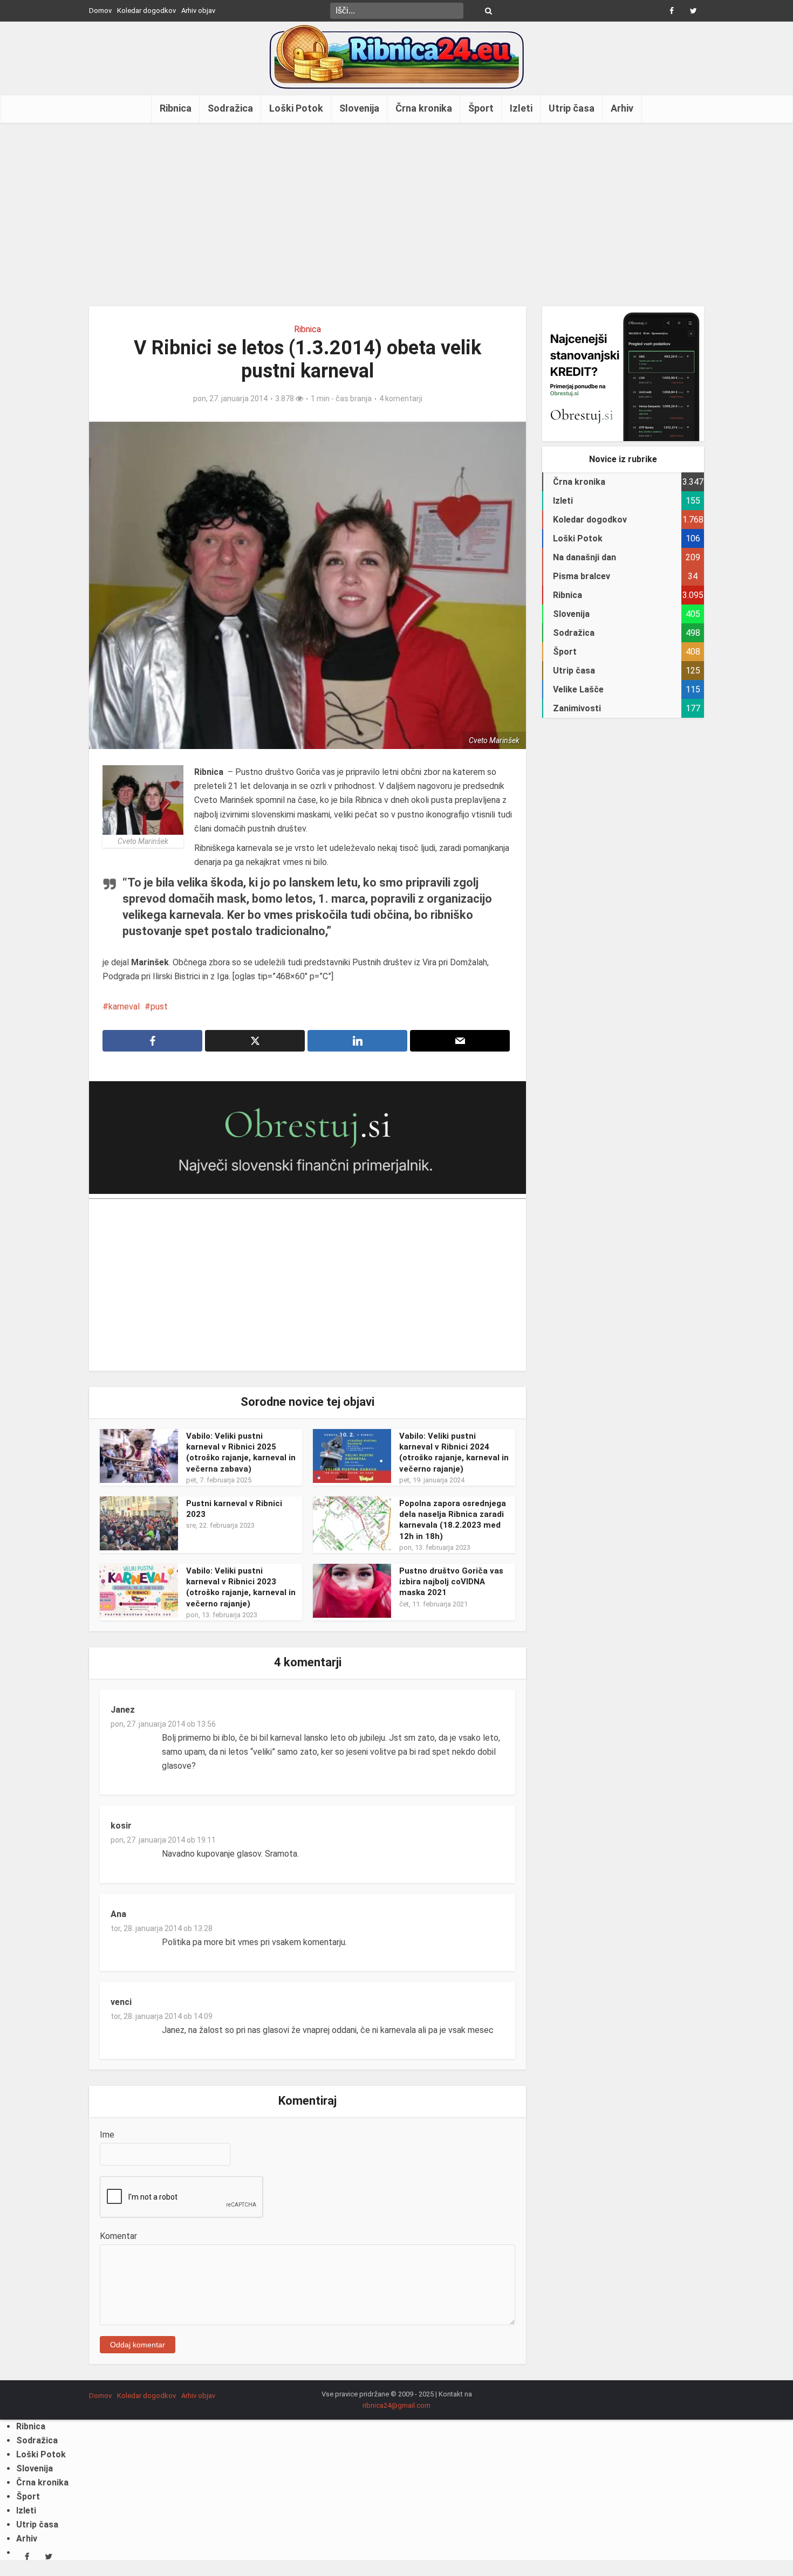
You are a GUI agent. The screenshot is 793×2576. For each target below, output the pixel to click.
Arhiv (622, 108)
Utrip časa (572, 108)
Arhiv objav (198, 11)
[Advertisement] (396, 215)
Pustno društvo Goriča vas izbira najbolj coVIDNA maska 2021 (451, 1582)
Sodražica (230, 108)
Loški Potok (296, 108)
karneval (124, 1007)
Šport (481, 108)
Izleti (521, 108)
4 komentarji (401, 399)
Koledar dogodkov (146, 11)
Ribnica (176, 108)
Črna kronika (424, 108)
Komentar (118, 2236)
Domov (100, 11)
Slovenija (359, 108)
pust (159, 1007)
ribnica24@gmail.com (396, 2405)
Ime (107, 2135)
